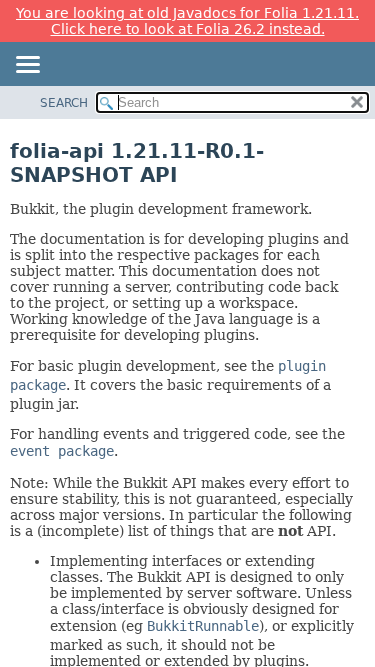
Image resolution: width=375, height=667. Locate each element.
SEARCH (64, 103)
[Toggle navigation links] (27, 66)
